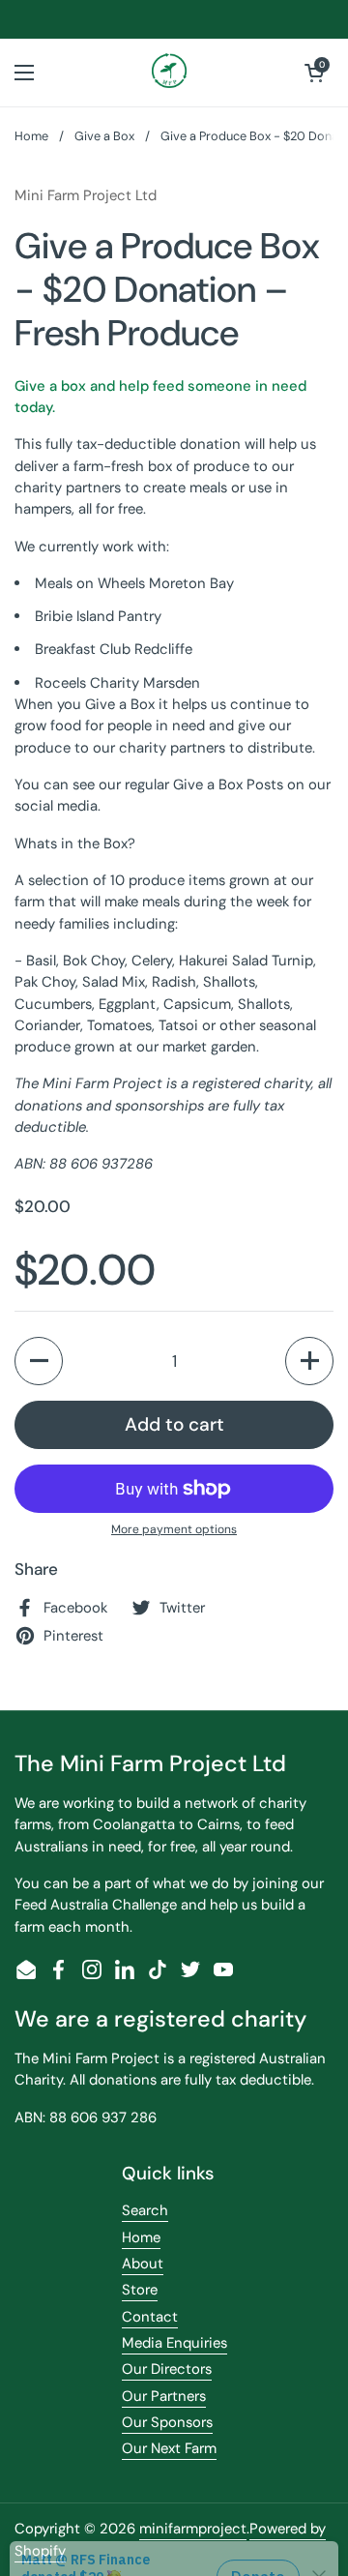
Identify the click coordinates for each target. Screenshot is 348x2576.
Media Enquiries (174, 2343)
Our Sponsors (167, 2422)
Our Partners (164, 2396)
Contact (150, 2317)
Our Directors (167, 2369)
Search (145, 2210)
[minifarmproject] (170, 73)
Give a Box (104, 136)
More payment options (174, 1529)
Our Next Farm (169, 2448)
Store (140, 2290)
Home (31, 136)
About (143, 2264)
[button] (314, 73)
